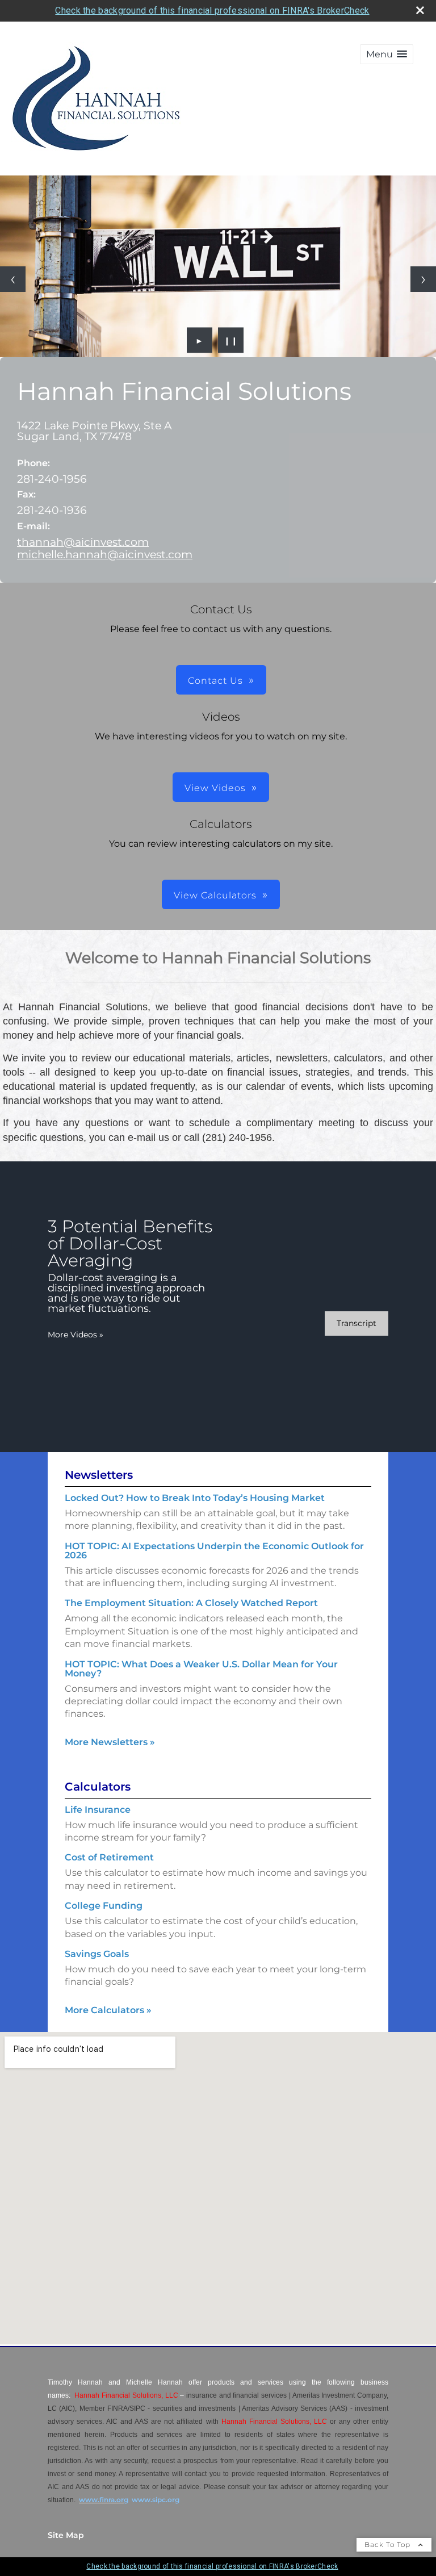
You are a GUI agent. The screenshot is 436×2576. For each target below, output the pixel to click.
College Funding (104, 1906)
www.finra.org (104, 2500)
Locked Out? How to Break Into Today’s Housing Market (195, 1498)
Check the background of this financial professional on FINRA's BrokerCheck (212, 11)
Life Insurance (98, 1810)
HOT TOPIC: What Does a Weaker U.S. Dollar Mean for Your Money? (201, 1669)
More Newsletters (110, 1742)
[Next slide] (423, 279)
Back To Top (389, 2544)
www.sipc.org (156, 2500)
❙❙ (231, 340)
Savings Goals (97, 1954)
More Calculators (108, 2010)
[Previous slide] (13, 279)
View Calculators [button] (215, 895)
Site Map (66, 2535)
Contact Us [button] (215, 681)
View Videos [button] (215, 788)
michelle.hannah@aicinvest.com (105, 554)
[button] (387, 54)
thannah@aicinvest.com (83, 542)
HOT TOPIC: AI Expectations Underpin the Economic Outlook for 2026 (214, 1551)
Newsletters (99, 1475)
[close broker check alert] (420, 10)
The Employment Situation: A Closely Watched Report (191, 1603)
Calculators (98, 1787)
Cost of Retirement (109, 1857)
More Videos (76, 1335)
